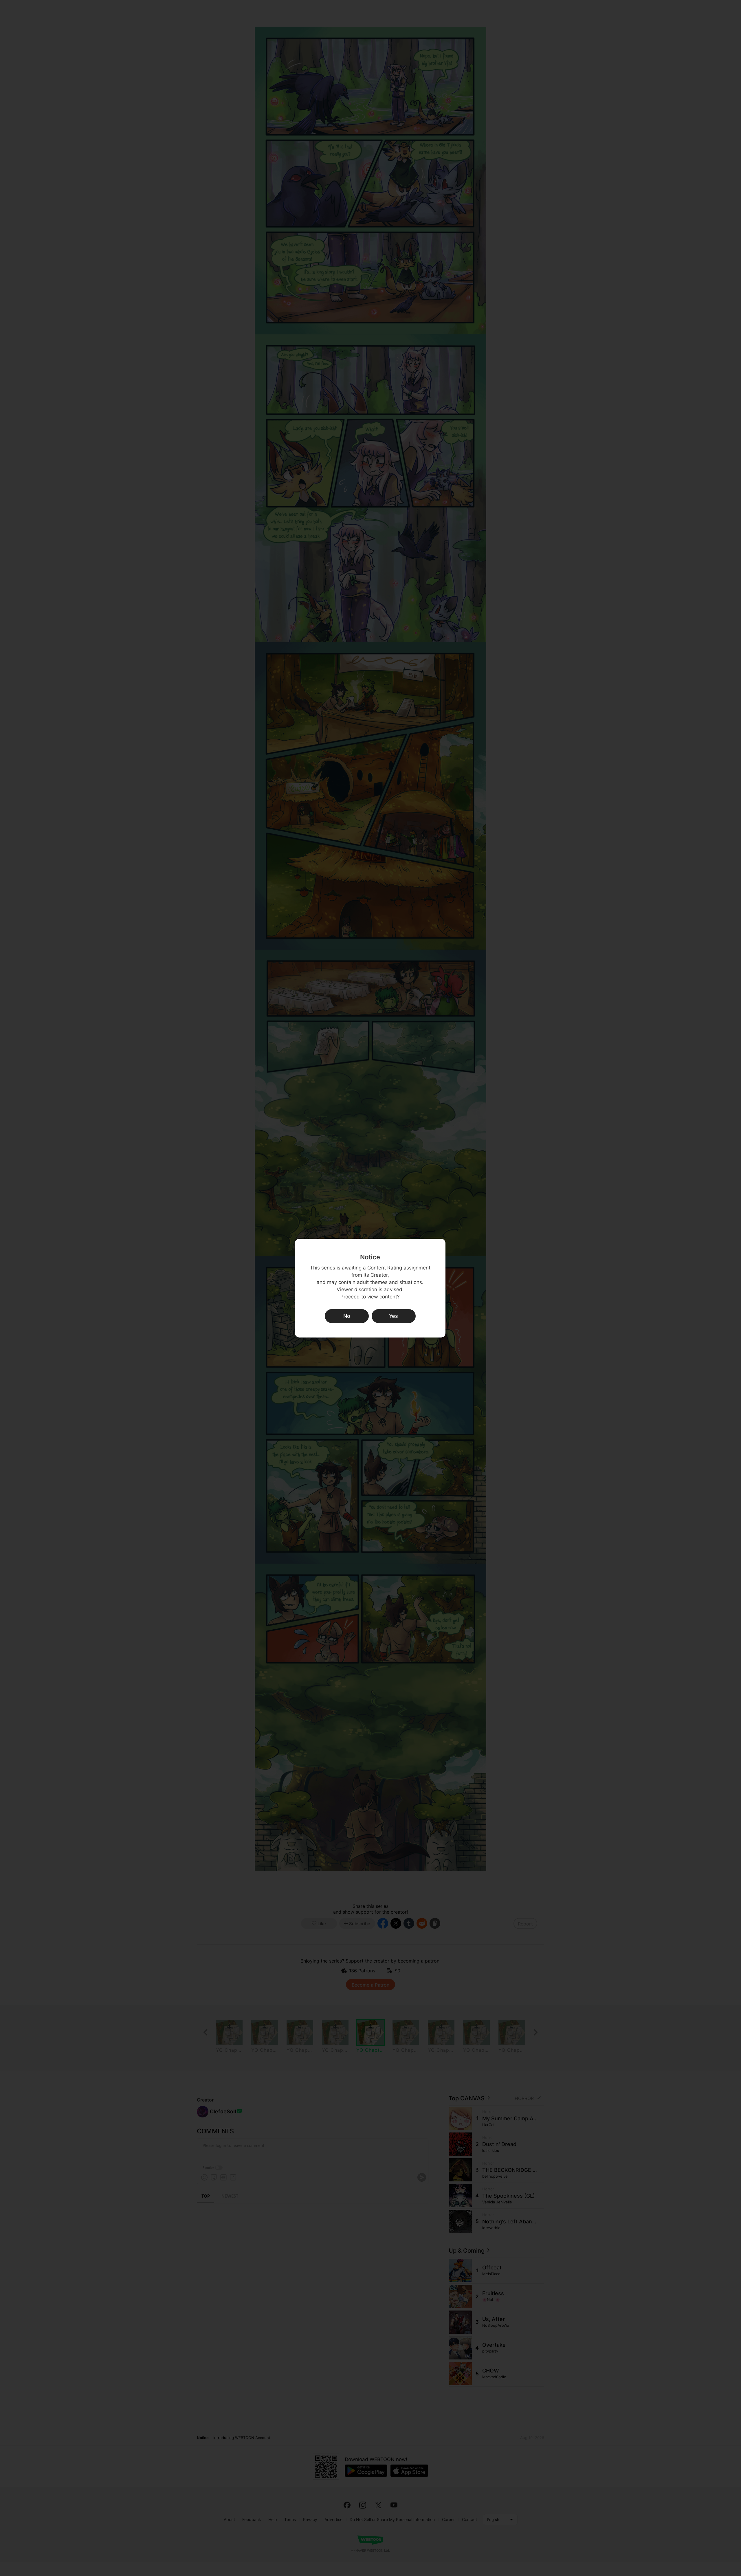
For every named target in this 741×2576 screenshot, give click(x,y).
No (347, 1316)
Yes (394, 1316)
